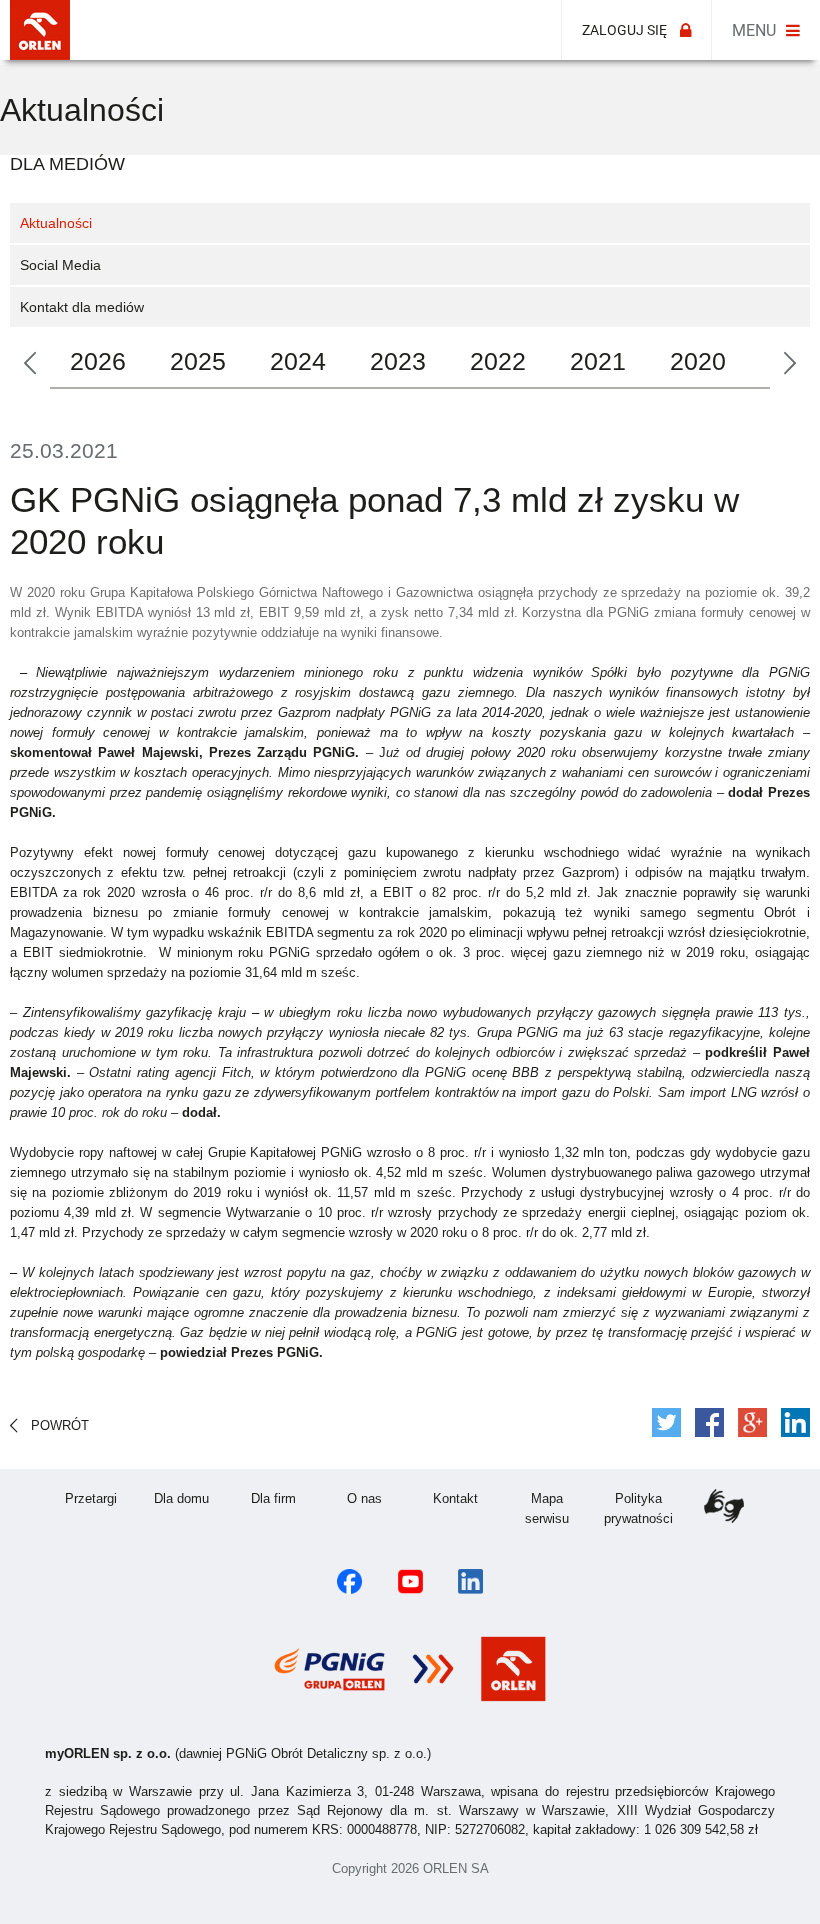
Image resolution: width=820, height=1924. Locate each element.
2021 (598, 361)
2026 (98, 361)
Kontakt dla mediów (82, 307)
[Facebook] (709, 1422)
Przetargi (100, 1498)
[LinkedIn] (795, 1422)
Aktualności (56, 223)
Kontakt (467, 1498)
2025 (198, 361)
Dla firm (285, 1498)
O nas (378, 1498)
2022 (498, 361)
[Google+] (752, 1422)
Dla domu (190, 1498)
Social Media (60, 265)
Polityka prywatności (644, 1508)
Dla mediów (67, 164)
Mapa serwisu (558, 1508)
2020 (698, 361)
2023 (398, 361)
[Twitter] (666, 1422)
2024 (298, 361)
